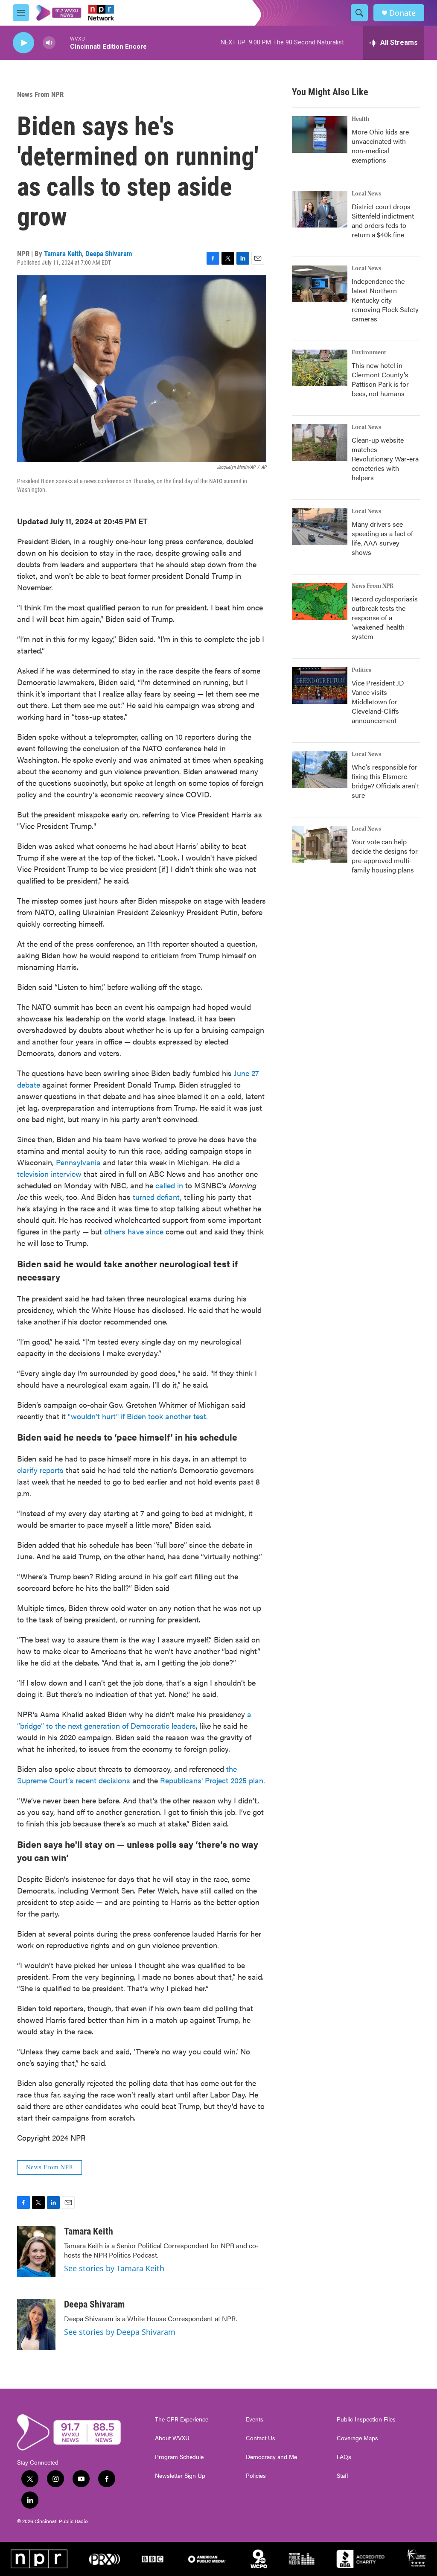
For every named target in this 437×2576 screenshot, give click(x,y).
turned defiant (156, 1197)
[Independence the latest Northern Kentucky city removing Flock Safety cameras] (320, 284)
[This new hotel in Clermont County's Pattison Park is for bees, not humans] (320, 368)
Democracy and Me (271, 2457)
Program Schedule (179, 2457)
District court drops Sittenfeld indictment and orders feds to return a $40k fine (383, 220)
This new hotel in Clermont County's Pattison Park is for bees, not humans (380, 379)
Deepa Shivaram (109, 254)
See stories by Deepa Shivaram (120, 2332)
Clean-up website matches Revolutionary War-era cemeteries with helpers (385, 459)
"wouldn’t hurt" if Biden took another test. (138, 1416)
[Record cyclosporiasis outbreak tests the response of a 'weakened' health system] (320, 601)
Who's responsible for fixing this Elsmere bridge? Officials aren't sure (385, 781)
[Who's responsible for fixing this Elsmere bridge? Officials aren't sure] (320, 770)
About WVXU (172, 2438)
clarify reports (40, 1470)
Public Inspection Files (366, 2419)
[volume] (49, 43)
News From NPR (40, 94)
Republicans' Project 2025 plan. (213, 1780)
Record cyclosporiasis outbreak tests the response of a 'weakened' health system (385, 617)
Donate (402, 13)
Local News (366, 194)
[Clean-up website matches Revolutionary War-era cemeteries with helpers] (320, 443)
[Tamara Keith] (36, 2252)
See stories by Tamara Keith (114, 2268)
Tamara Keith (63, 254)
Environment (369, 353)
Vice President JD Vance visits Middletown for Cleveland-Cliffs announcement (378, 702)
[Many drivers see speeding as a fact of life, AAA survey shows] (320, 527)
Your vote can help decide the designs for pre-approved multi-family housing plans (385, 856)
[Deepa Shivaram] (36, 2325)
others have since (134, 1231)
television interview (49, 1174)
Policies (256, 2476)
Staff (342, 2476)
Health (360, 119)
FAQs (344, 2457)
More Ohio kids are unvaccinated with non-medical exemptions (380, 146)
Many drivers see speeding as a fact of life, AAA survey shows (382, 538)
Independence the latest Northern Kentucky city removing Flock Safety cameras (385, 300)
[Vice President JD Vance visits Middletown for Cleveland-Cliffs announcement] (320, 686)
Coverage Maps (357, 2438)
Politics (361, 670)
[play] (23, 43)
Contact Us (261, 2438)
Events (255, 2419)
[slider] (63, 42)
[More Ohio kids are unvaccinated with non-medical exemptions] (320, 134)
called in (169, 1185)
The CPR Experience (182, 2419)
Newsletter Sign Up (180, 2476)
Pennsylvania (78, 1162)
